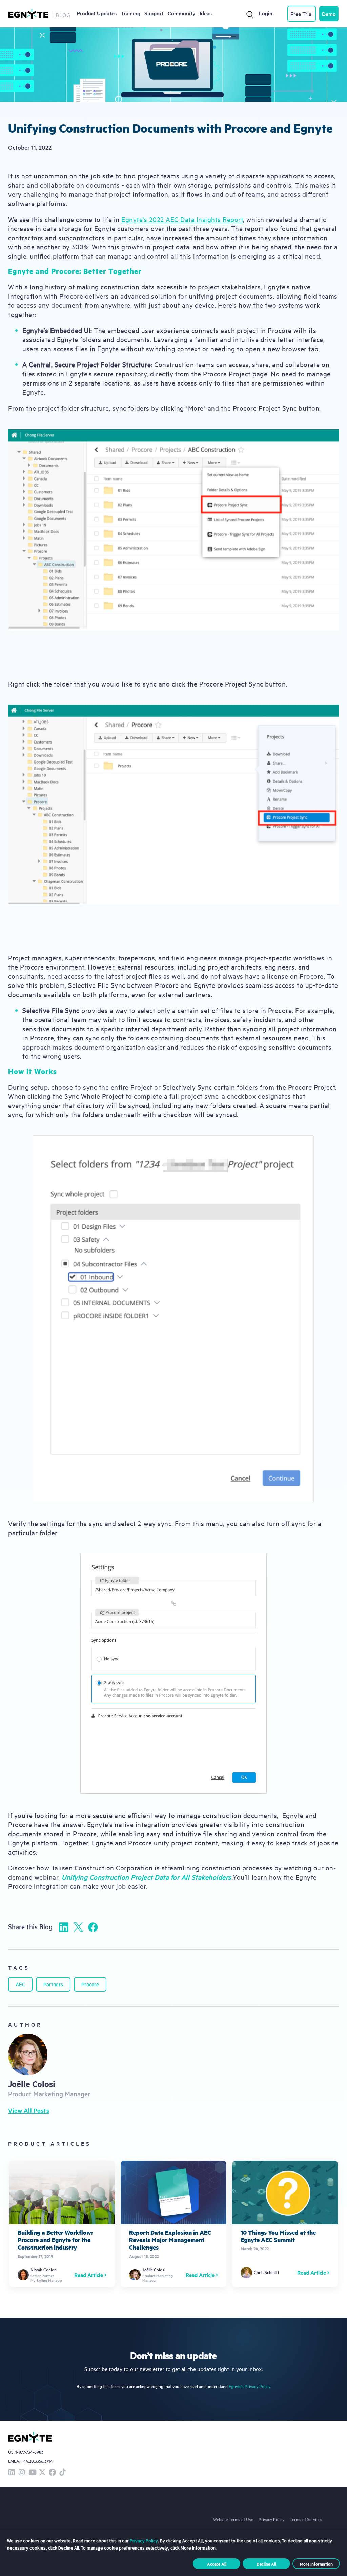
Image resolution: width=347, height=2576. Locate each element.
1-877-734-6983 (29, 2452)
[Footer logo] (30, 2437)
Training (130, 13)
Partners (53, 1984)
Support (154, 13)
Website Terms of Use (233, 2519)
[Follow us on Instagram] (22, 2473)
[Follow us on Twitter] (42, 2473)
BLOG (63, 15)
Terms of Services (306, 2519)
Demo (329, 14)
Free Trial (302, 14)
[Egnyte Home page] (28, 14)
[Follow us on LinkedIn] (12, 2473)
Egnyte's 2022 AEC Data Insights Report (182, 219)
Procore (90, 1984)
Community (182, 13)
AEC (20, 1984)
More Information (316, 2564)
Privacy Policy (271, 2519)
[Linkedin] (64, 1927)
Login (266, 13)
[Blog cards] (62, 2224)
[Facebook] (93, 1927)
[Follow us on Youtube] (32, 2473)
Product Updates (97, 13)
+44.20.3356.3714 (37, 2461)
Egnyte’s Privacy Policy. (250, 2386)
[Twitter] (78, 1927)
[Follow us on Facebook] (52, 2473)
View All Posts (29, 2110)
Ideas (206, 13)
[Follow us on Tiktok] (62, 2473)
